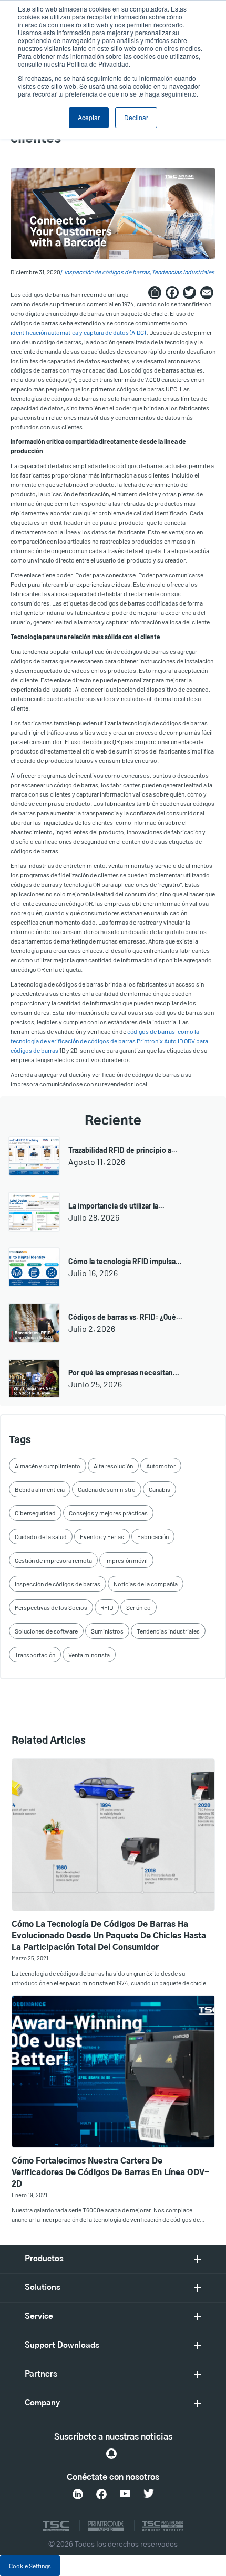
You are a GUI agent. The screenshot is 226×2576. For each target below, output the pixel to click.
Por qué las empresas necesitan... (124, 1372)
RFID (107, 1607)
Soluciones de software (46, 1631)
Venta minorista (89, 1655)
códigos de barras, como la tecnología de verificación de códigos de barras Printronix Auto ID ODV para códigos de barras (109, 1041)
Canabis (160, 1489)
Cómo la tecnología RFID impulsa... (125, 1261)
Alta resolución (113, 1466)
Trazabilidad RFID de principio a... (123, 1150)
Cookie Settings (30, 2566)
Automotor (161, 1466)
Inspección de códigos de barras (107, 272)
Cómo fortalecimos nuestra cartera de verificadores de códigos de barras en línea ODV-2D (110, 2173)
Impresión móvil (126, 1560)
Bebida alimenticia (40, 1489)
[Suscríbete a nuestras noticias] (111, 2454)
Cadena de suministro (107, 1489)
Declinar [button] (136, 117)
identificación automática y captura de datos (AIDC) (78, 332)
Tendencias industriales (183, 272)
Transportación (35, 1655)
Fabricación (153, 1536)
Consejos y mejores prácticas (108, 1513)
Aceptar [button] (89, 117)
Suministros (107, 1631)
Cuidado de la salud (41, 1536)
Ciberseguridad (35, 1513)
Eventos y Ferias (102, 1536)
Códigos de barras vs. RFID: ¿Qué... (125, 1317)
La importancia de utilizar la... (116, 1206)
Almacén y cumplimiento (48, 1466)
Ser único (138, 1607)
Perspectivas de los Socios (51, 1607)
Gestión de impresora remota (53, 1560)
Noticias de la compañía (146, 1584)
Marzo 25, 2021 (30, 1958)
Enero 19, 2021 (29, 2195)
